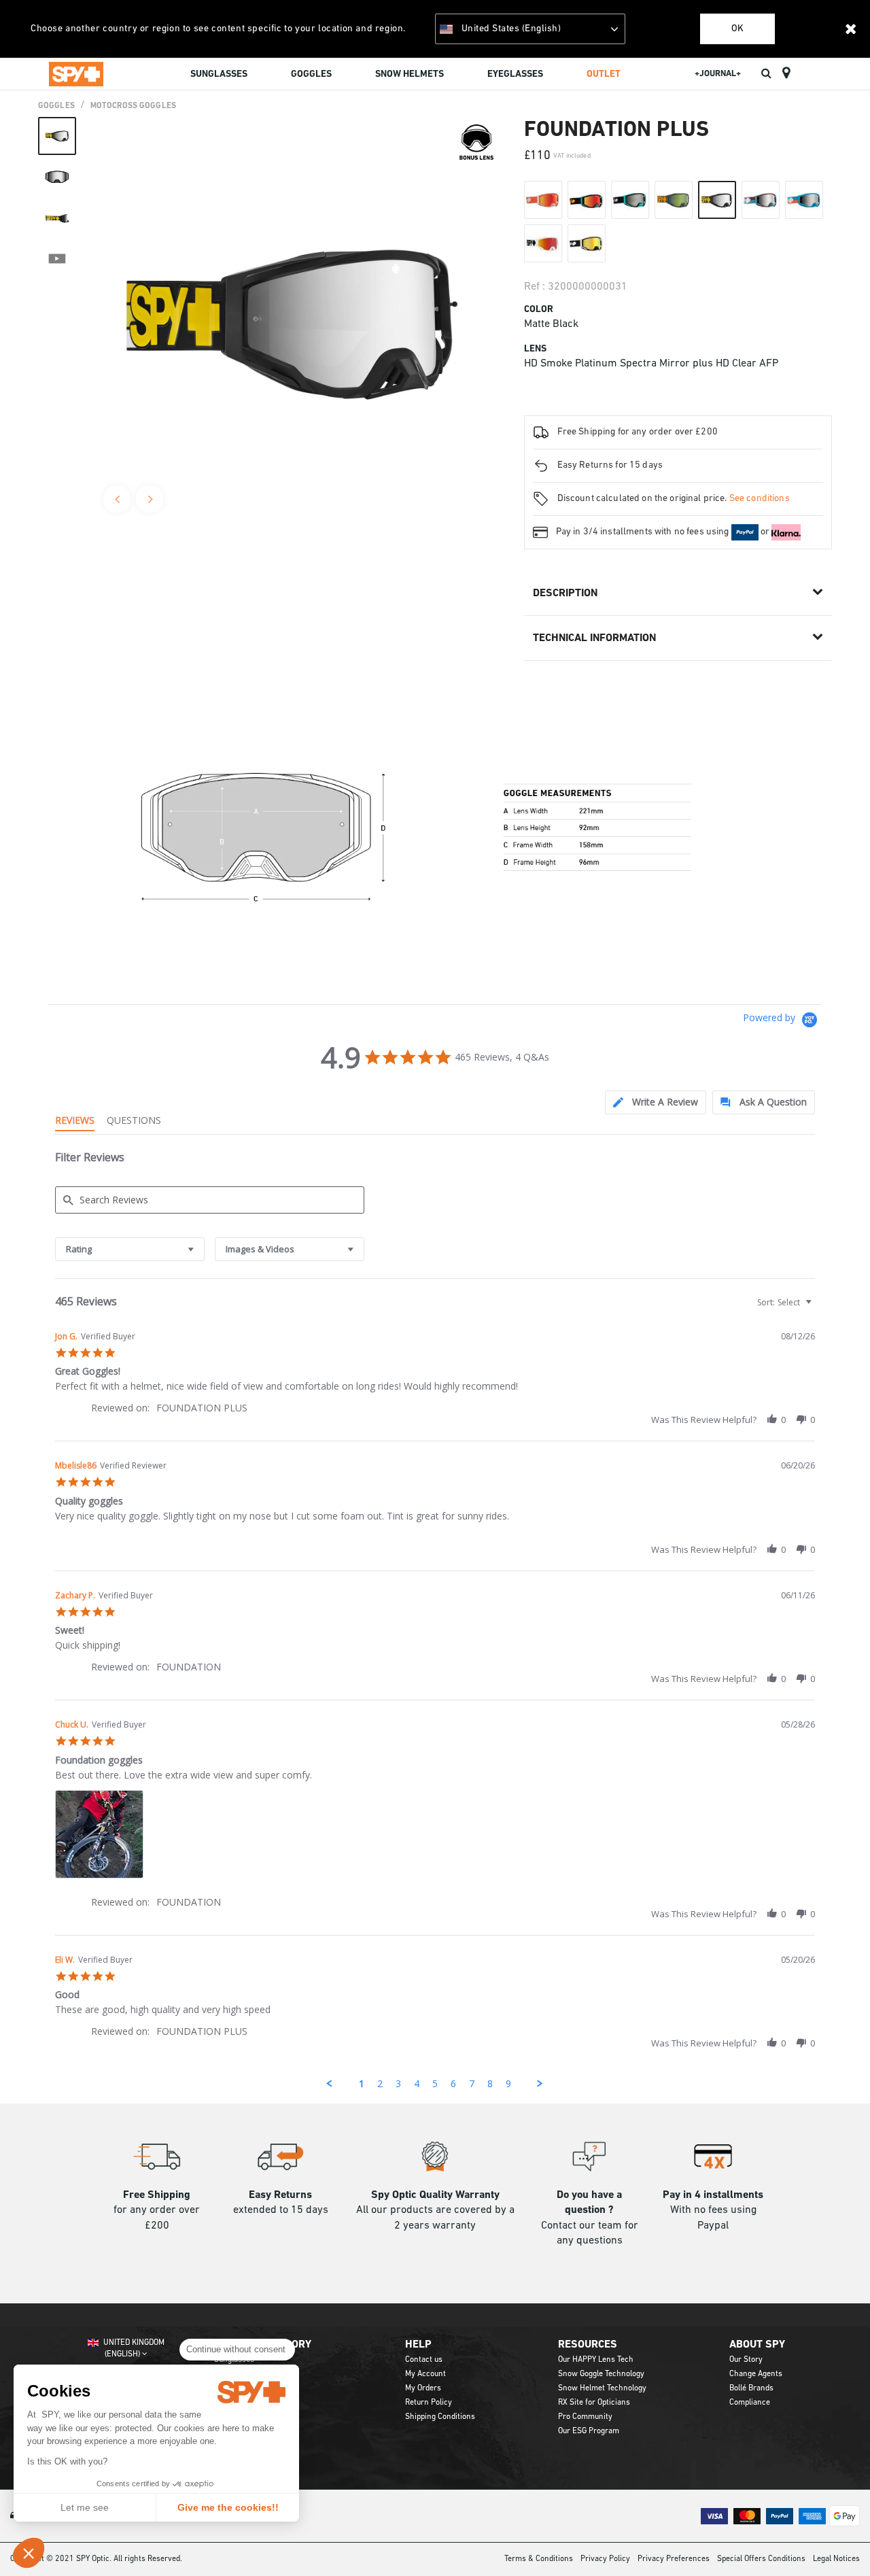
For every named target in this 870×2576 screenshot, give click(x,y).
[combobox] (130, 1249)
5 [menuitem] (435, 2083)
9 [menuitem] (508, 2083)
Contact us (424, 2360)
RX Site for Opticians (594, 2403)
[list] (435, 1838)
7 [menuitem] (472, 2083)
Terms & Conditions (539, 2559)
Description (565, 594)
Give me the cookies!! (228, 2507)
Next (150, 499)
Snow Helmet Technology (602, 2388)
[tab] (656, 1102)
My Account (425, 2374)
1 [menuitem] (362, 2083)
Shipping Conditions (440, 2417)
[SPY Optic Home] (76, 73)
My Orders (423, 2388)
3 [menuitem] (398, 2083)
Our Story (746, 2360)
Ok (737, 29)
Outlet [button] (604, 74)
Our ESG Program (589, 2431)
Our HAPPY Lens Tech (596, 2360)
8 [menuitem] (490, 2083)
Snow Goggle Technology (601, 2374)
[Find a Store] (786, 73)
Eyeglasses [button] (515, 74)
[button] (29, 2553)
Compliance (750, 2403)
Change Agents (756, 2374)
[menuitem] (219, 76)
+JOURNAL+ (718, 74)
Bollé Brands (751, 2388)
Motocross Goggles (133, 106)
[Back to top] (839, 2541)
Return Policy (429, 2403)
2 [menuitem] (380, 2083)
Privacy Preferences (674, 2559)
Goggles (56, 106)
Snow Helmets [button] (410, 74)
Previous (117, 499)
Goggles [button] (311, 74)
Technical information (594, 638)
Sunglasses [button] (219, 74)
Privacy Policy (605, 2559)
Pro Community (585, 2417)
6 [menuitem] (453, 2083)
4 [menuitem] (417, 2083)
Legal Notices (836, 2559)
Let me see (85, 2507)
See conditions (760, 499)
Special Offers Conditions (761, 2559)
